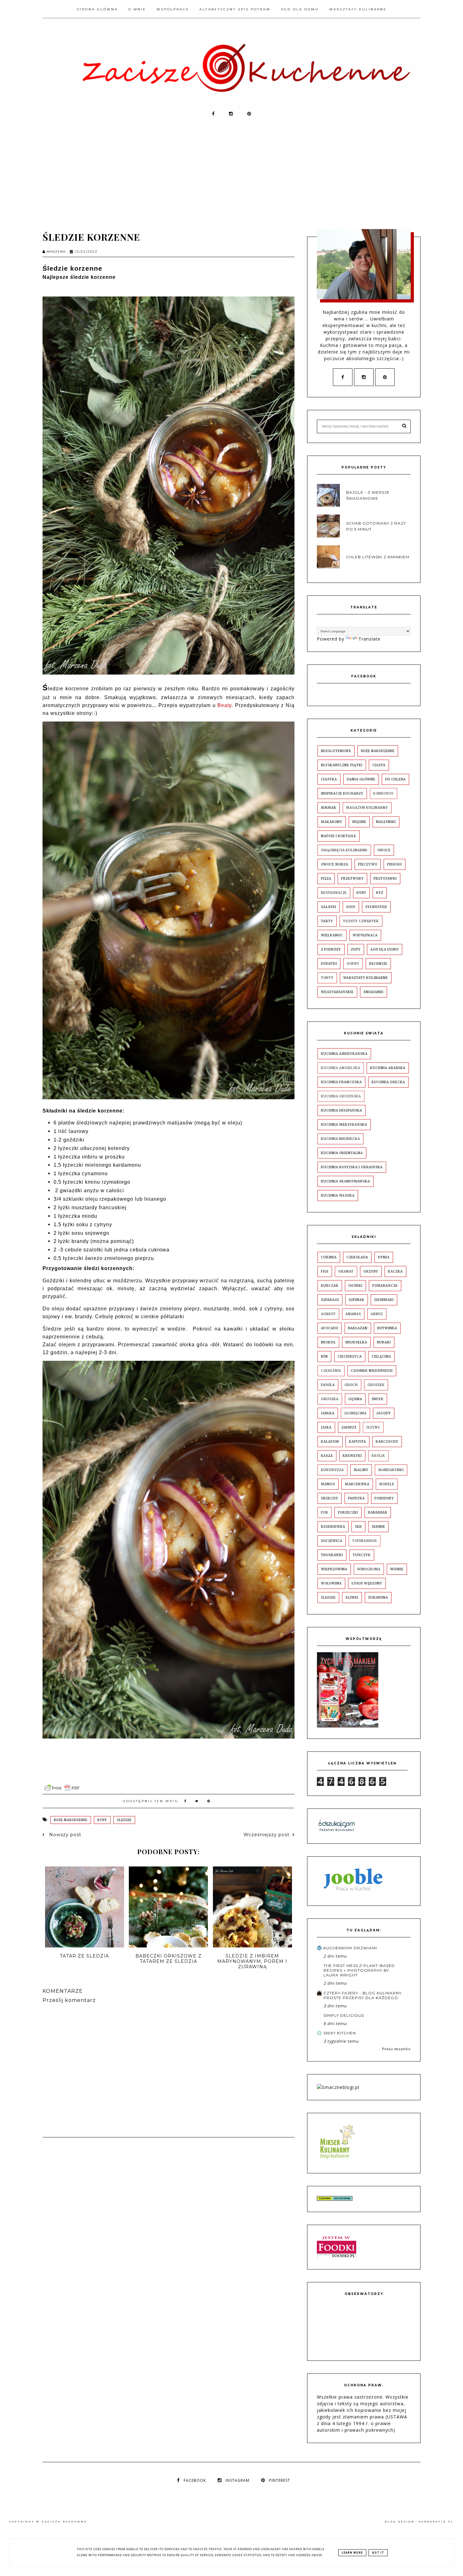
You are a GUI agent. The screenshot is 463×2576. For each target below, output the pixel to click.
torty (327, 978)
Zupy (356, 949)
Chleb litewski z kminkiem (378, 557)
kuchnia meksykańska (344, 1125)
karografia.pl (436, 2522)
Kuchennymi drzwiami (350, 1948)
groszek (376, 1385)
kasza (327, 1456)
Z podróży (331, 949)
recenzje (378, 964)
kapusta (357, 1442)
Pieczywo (368, 864)
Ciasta (379, 765)
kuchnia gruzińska (341, 1096)
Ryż (380, 893)
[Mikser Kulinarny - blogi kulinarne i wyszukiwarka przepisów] (337, 2160)
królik (378, 1456)
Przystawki (385, 879)
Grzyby (371, 1271)
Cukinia (329, 1257)
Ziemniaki (384, 1300)
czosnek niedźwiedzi (372, 1371)
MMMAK (329, 808)
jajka (326, 1427)
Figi (325, 1271)
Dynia (384, 1257)
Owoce (384, 850)
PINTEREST (280, 2480)
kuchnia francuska (341, 1082)
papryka (356, 1498)
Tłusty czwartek (361, 921)
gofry (353, 964)
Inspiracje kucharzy (342, 793)
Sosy (351, 907)
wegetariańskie (337, 992)
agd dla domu (385, 949)
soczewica (332, 1541)
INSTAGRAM (237, 2480)
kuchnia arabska (388, 1068)
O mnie (137, 9)
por (325, 1512)
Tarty (327, 921)
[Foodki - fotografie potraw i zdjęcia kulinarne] (337, 2256)
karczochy (387, 1442)
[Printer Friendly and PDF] (62, 1791)
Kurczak (330, 1286)
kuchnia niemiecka (340, 1139)
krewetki (352, 1456)
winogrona (369, 1569)
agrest (328, 1314)
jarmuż (349, 1427)
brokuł (328, 1342)
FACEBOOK (195, 2480)
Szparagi (330, 1300)
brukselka (356, 1342)
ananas (353, 1314)
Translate (369, 639)
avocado (330, 1328)
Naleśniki (386, 822)
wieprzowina (334, 1569)
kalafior (330, 1442)
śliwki (352, 1598)
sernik (378, 1527)
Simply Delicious (344, 2015)
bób (324, 1357)
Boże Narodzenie (71, 1820)
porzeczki (348, 1512)
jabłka (328, 1413)
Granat (346, 1271)
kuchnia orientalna (342, 1153)
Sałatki (329, 907)
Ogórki (355, 1286)
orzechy (330, 1498)
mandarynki (391, 1470)
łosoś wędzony (367, 1583)
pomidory (384, 1498)
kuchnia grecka (388, 1082)
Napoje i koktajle (339, 836)
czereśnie (331, 1371)
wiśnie (397, 1569)
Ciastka (329, 779)
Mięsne (359, 822)
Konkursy (383, 793)
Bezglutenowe (336, 751)
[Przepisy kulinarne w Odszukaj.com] (337, 1831)
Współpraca (173, 9)
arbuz (377, 1314)
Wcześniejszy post (266, 1835)
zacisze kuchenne (64, 2522)
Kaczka (395, 1271)
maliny (361, 1470)
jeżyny (373, 1427)
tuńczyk (362, 1555)
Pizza (326, 879)
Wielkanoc (332, 935)
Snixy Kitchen (340, 2033)
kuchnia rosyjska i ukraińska (352, 1167)
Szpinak (357, 1300)
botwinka (387, 1328)
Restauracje (334, 893)
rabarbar (378, 1512)
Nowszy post (64, 1835)
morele (387, 1484)
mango (328, 1484)
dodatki (329, 964)
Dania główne (361, 779)
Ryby (102, 1820)
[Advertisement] (231, 170)
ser (358, 1527)
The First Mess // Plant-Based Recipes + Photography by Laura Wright (359, 1970)
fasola (328, 1385)
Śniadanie (374, 992)
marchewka (357, 1484)
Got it (378, 2553)
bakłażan (358, 1328)
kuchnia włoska (338, 1196)
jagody (384, 1413)
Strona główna (97, 9)
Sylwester (376, 907)
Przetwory (352, 879)
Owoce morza (335, 864)
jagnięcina (355, 1413)
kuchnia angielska (341, 1068)
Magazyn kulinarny (367, 808)
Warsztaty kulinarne (358, 9)
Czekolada (357, 1257)
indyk (378, 1399)
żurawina (378, 1598)
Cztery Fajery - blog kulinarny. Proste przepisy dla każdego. (363, 1995)
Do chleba (395, 779)
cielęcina (381, 1357)
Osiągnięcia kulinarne (344, 850)
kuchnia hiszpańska (342, 1110)
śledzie (124, 1820)
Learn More (352, 2553)
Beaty (224, 705)
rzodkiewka (333, 1527)
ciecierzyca (350, 1357)
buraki (384, 1342)
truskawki (332, 1555)
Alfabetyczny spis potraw (235, 9)
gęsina (355, 1399)
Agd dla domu (300, 9)
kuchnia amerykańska (344, 1054)
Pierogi (394, 864)
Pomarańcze (385, 1286)
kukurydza (332, 1470)
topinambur (365, 1541)
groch (351, 1385)
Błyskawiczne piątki (342, 765)
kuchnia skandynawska (346, 1181)
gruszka (330, 1399)
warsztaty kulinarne (366, 978)
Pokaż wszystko (396, 2049)
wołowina (331, 1583)
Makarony (332, 822)
